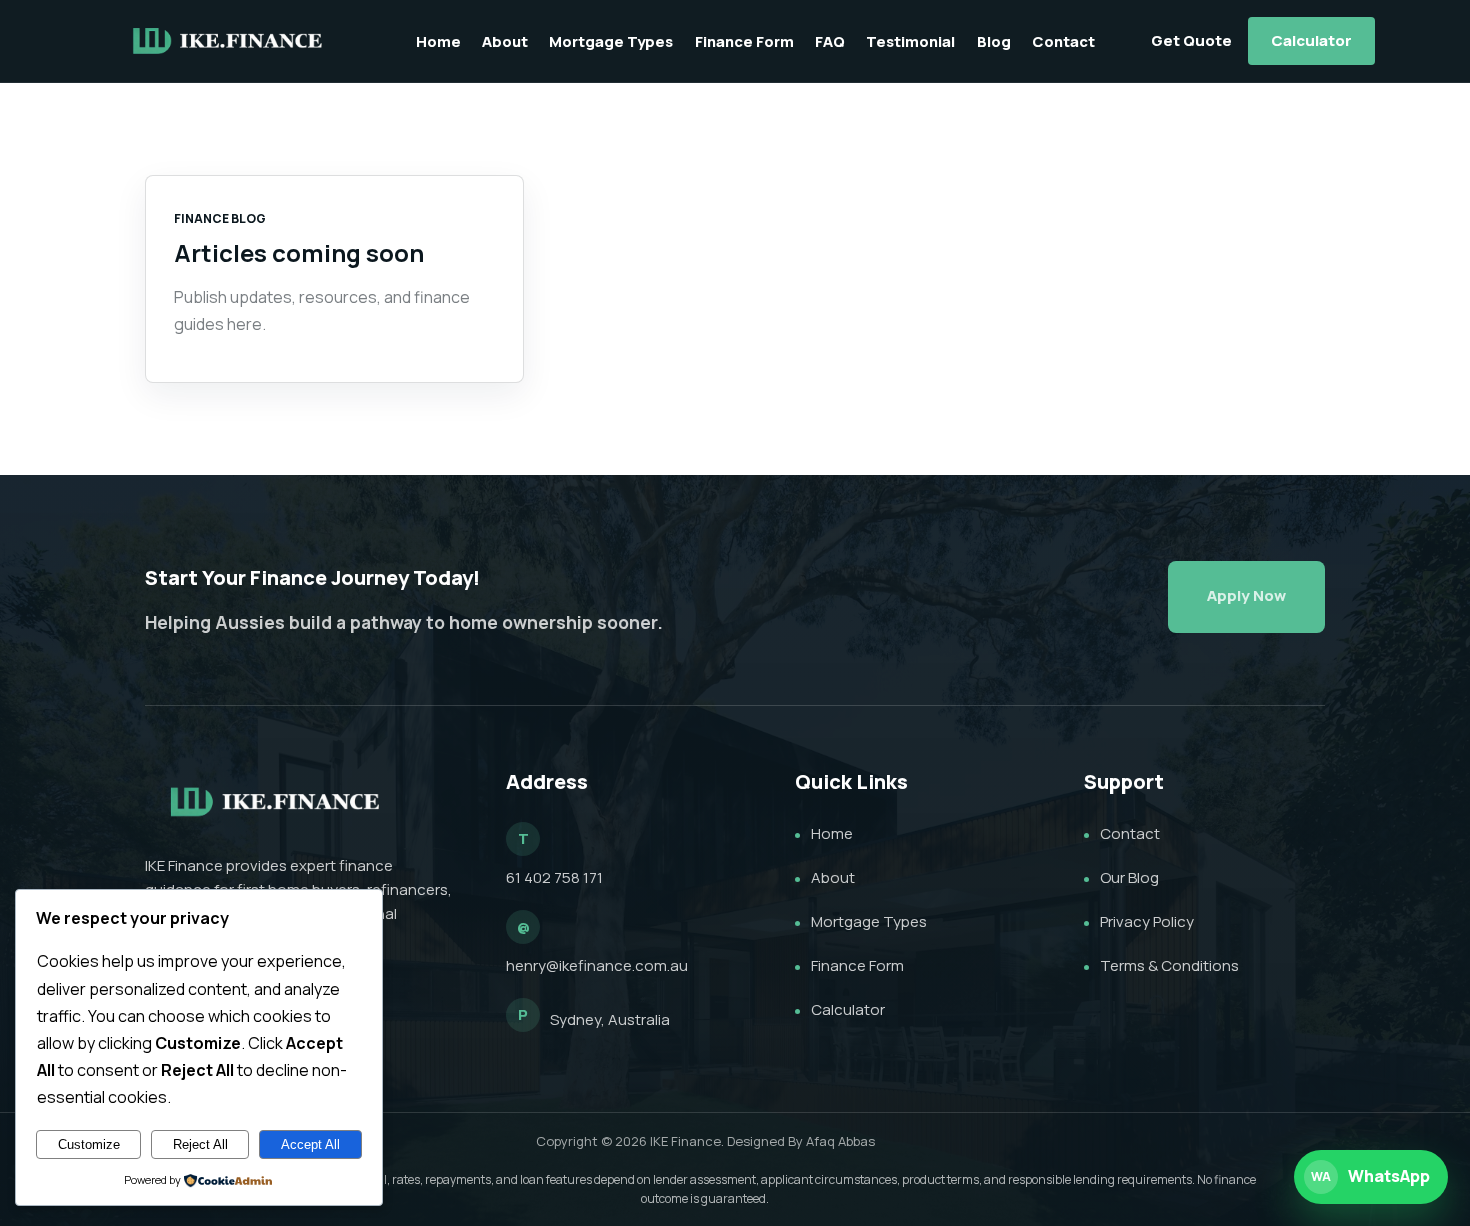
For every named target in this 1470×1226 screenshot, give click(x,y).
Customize (89, 1144)
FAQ (830, 41)
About (505, 41)
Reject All (200, 1144)
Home (438, 41)
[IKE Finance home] (227, 41)
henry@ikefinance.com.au (597, 965)
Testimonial (910, 41)
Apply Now (1246, 595)
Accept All (310, 1144)
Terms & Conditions (1169, 965)
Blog (994, 41)
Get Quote (1191, 40)
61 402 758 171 (554, 877)
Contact (1063, 41)
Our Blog (1129, 877)
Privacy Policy (1147, 921)
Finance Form (744, 41)
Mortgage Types (611, 41)
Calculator (1311, 40)
